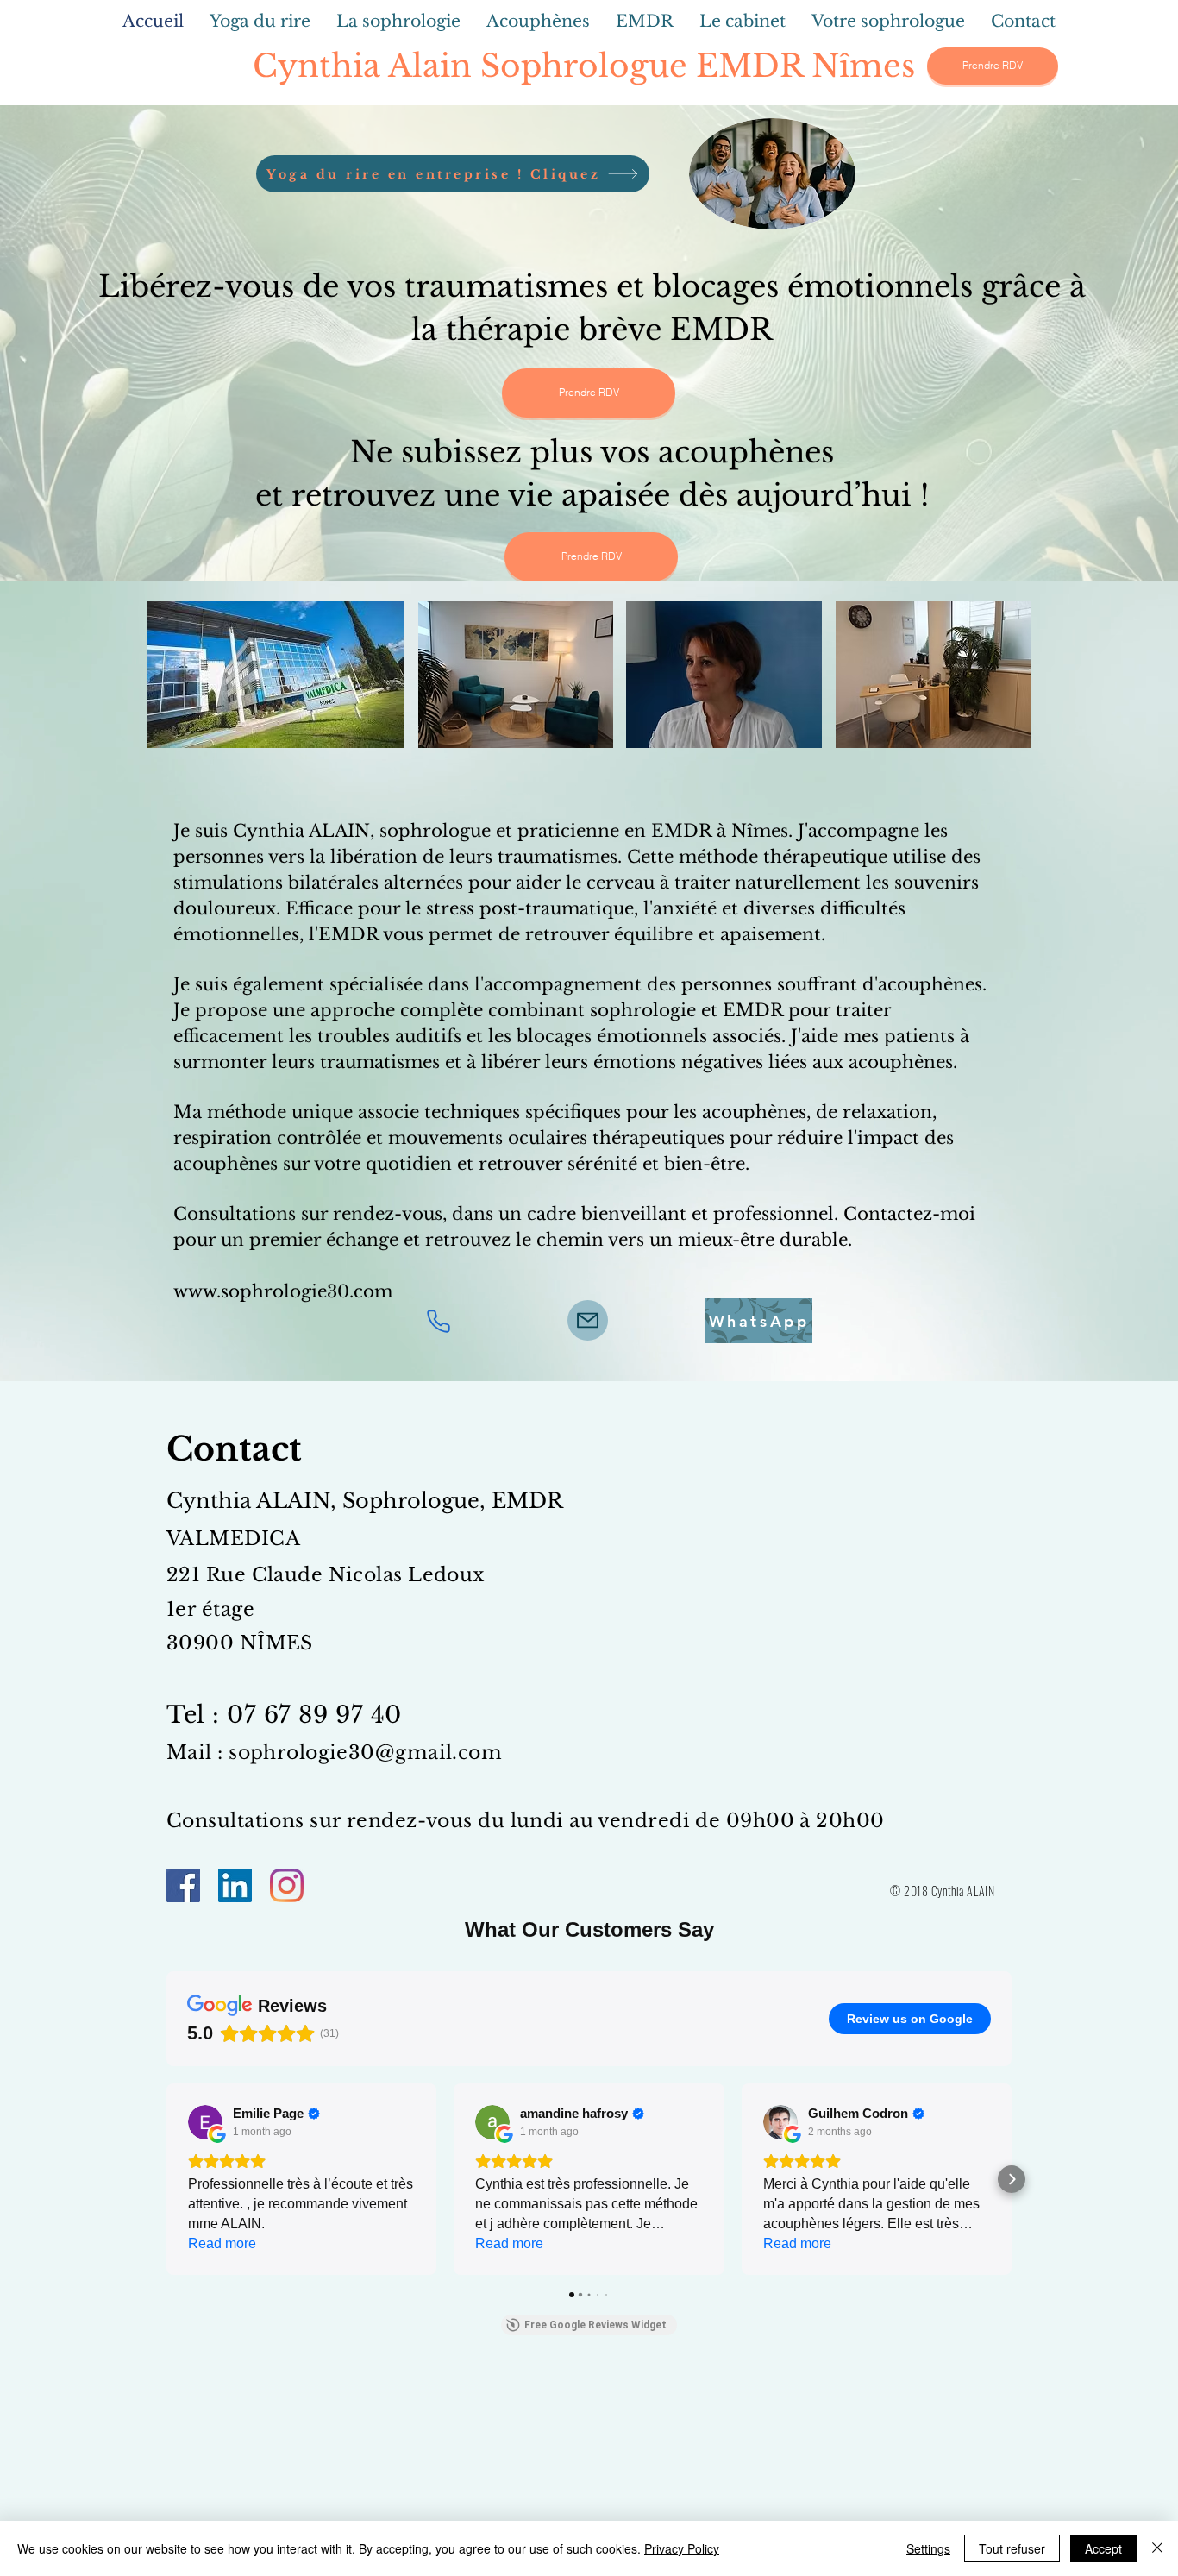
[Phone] (438, 1321)
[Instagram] (287, 1885)
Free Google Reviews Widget (595, 2325)
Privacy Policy (682, 2548)
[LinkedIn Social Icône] (235, 1885)
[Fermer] (1157, 2548)
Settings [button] (928, 2548)
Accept (1103, 2548)
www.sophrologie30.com (283, 1291)
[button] (166, 2179)
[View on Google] (205, 2122)
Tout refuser (1012, 2548)
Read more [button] (222, 2243)
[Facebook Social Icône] (183, 1885)
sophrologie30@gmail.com (365, 1753)
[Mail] (588, 1320)
